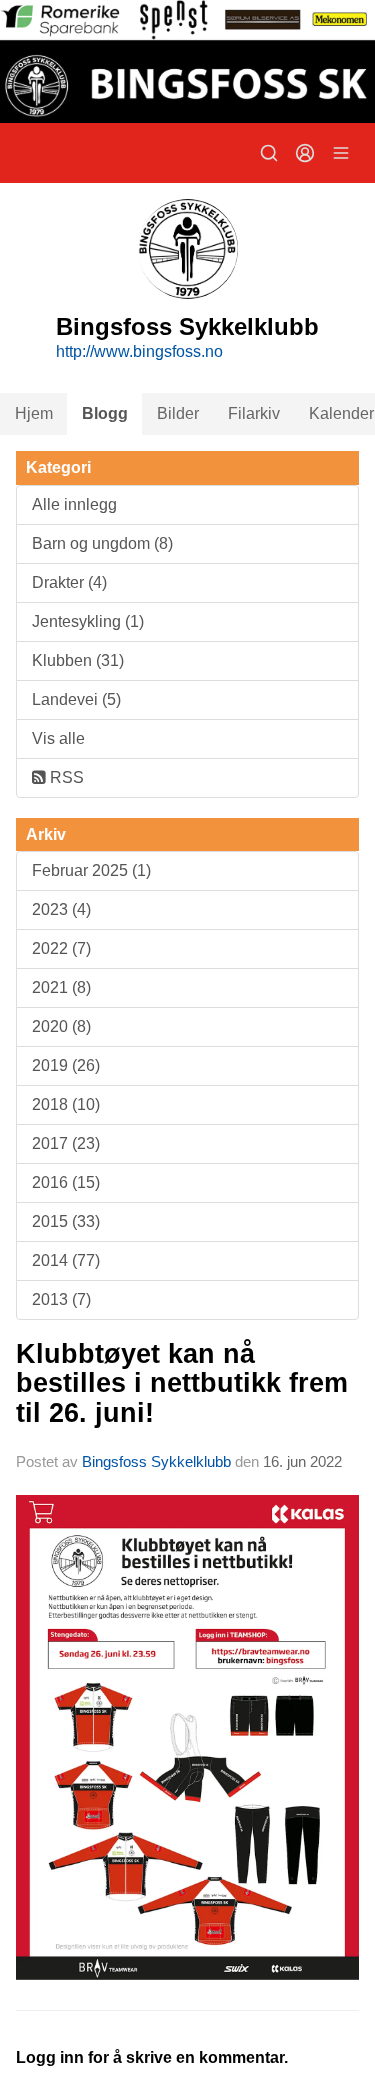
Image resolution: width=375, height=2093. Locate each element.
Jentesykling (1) (88, 621)
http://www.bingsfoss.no (139, 351)
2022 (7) (61, 948)
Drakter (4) (69, 582)
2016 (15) (66, 1182)
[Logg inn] (305, 153)
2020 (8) (61, 1026)
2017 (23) (66, 1143)
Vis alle (58, 738)
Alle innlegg (74, 504)
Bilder (178, 413)
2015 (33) (66, 1221)
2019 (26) (66, 1065)
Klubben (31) (78, 660)
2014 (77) (66, 1260)
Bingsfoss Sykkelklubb (156, 1461)
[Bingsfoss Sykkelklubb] (187, 61)
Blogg (105, 413)
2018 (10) (66, 1104)
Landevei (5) (76, 699)
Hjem (34, 413)
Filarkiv (254, 413)
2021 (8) (61, 987)
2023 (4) (61, 909)
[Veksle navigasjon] (341, 153)
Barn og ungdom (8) (102, 543)
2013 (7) (61, 1299)
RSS (65, 777)
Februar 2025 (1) (91, 870)
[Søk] (269, 153)
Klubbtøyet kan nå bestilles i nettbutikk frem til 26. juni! (182, 1383)
